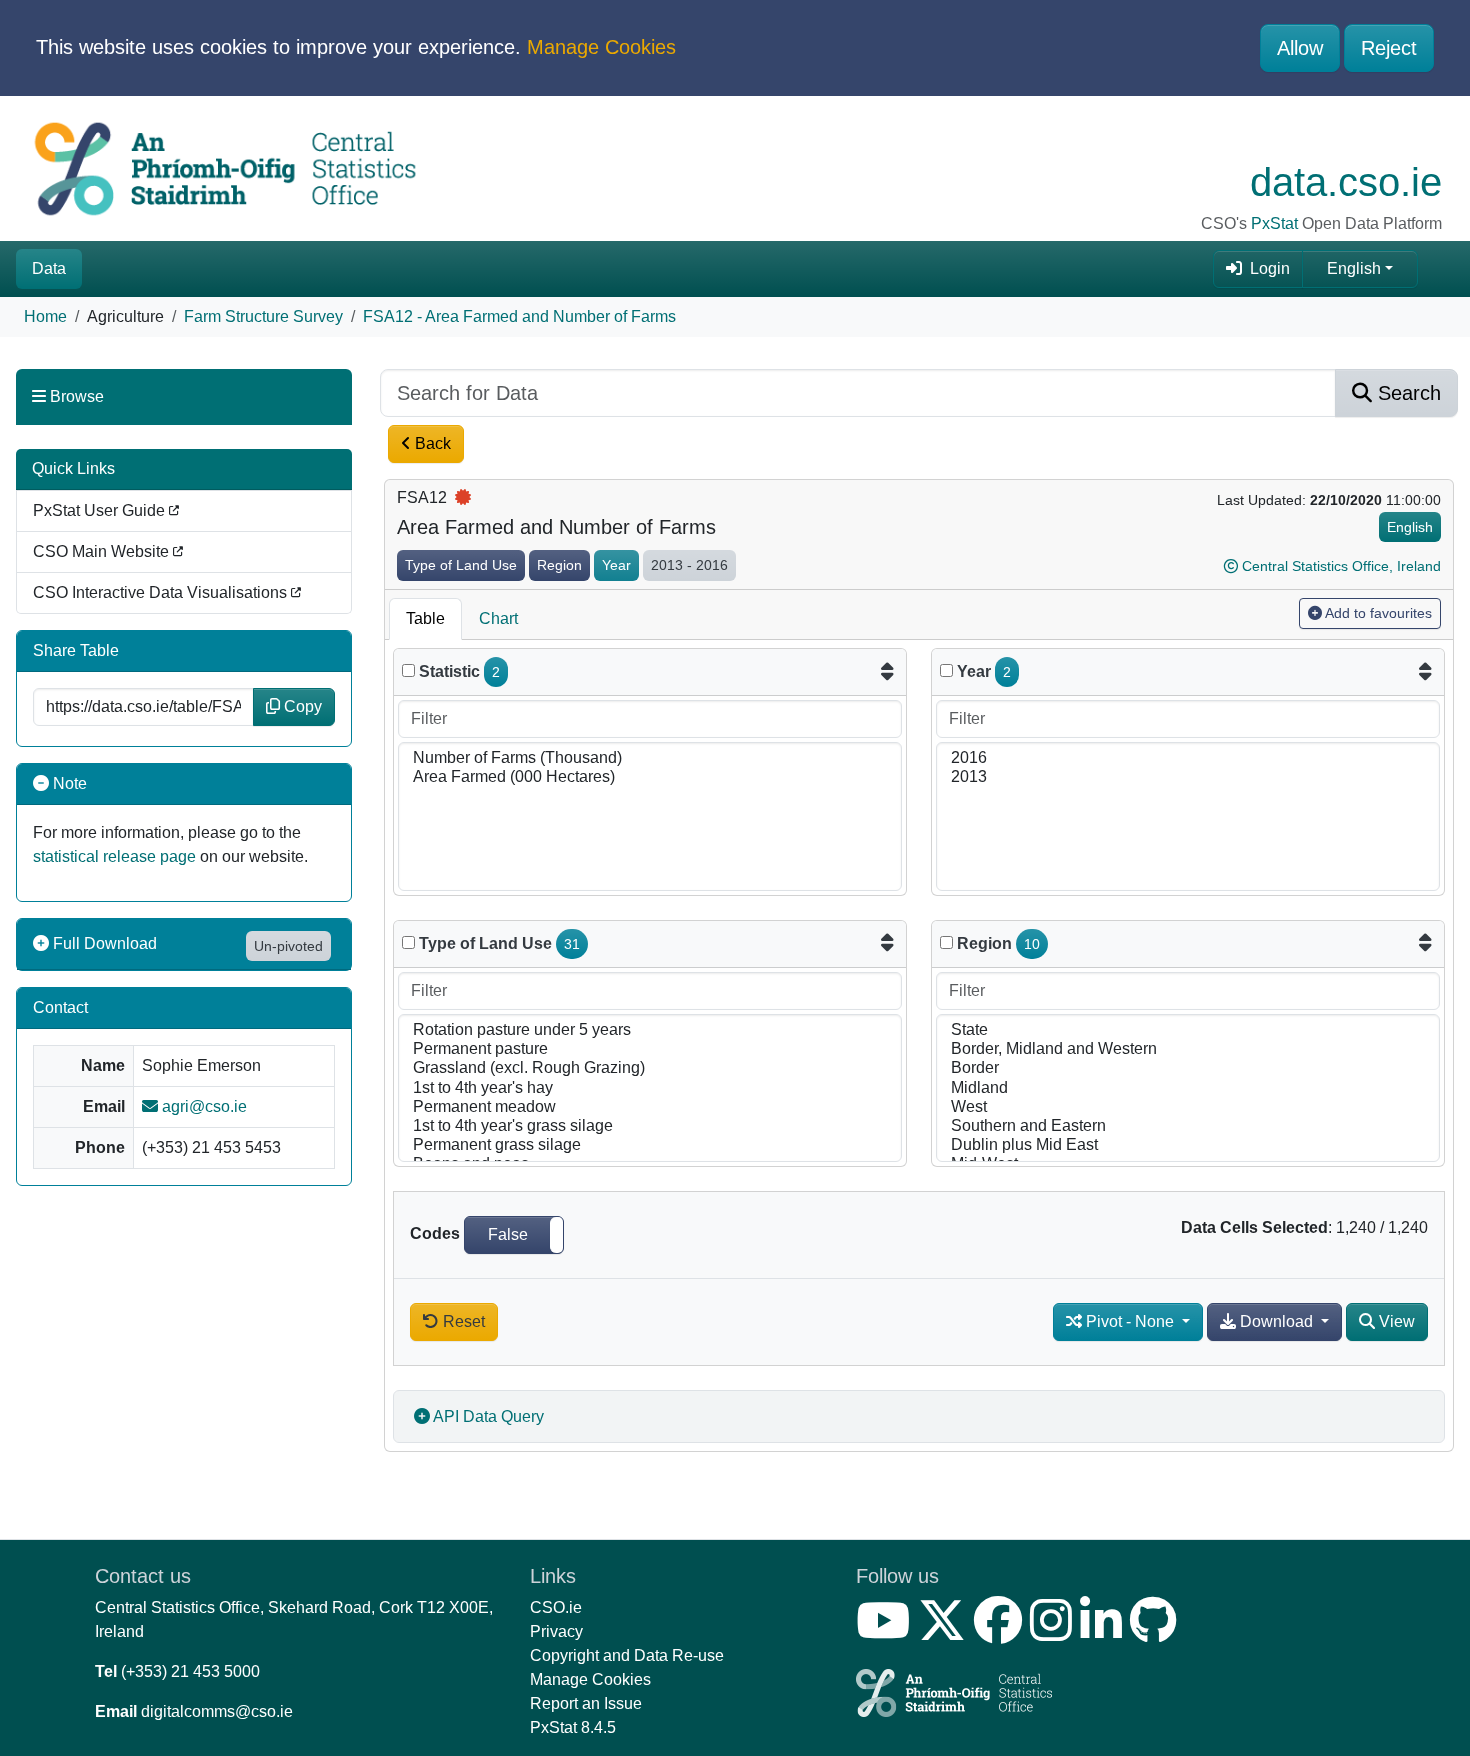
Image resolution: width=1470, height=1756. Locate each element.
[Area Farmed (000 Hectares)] (650, 777)
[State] (1188, 1030)
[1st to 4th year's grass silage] (650, 1126)
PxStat (1274, 223)
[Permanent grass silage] (650, 1145)
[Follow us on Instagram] (1055, 1632)
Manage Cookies (601, 47)
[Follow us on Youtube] (887, 1632)
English (1354, 268)
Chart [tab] (498, 618)
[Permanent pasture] (650, 1049)
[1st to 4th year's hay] (650, 1088)
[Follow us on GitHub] (1157, 1632)
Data (49, 268)
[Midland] (1188, 1088)
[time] (946, 670)
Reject (1389, 48)
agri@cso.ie (202, 1106)
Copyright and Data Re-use (627, 1655)
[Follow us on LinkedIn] (1105, 1632)
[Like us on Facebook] (1002, 1632)
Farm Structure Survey (263, 316)
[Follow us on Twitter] (946, 1632)
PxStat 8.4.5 (573, 1727)
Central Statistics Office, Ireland (1341, 566)
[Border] (1188, 1068)
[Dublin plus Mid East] (1188, 1145)
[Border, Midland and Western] (1188, 1049)
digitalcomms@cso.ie (217, 1711)
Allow (1300, 48)
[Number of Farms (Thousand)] (650, 758)
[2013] (1188, 777)
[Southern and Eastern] (1188, 1126)
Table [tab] (425, 618)
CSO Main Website (103, 551)
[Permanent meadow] (650, 1107)
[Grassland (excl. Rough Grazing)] (650, 1068)
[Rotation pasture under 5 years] (650, 1030)
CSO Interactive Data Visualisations (162, 592)
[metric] (408, 670)
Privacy (556, 1631)
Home (45, 316)
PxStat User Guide (101, 510)
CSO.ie (556, 1607)
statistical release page (114, 856)
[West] (1188, 1107)
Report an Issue (586, 1703)
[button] (514, 1235)
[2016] (1188, 758)
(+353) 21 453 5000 (190, 1671)
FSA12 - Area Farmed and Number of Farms (519, 316)
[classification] (408, 942)
